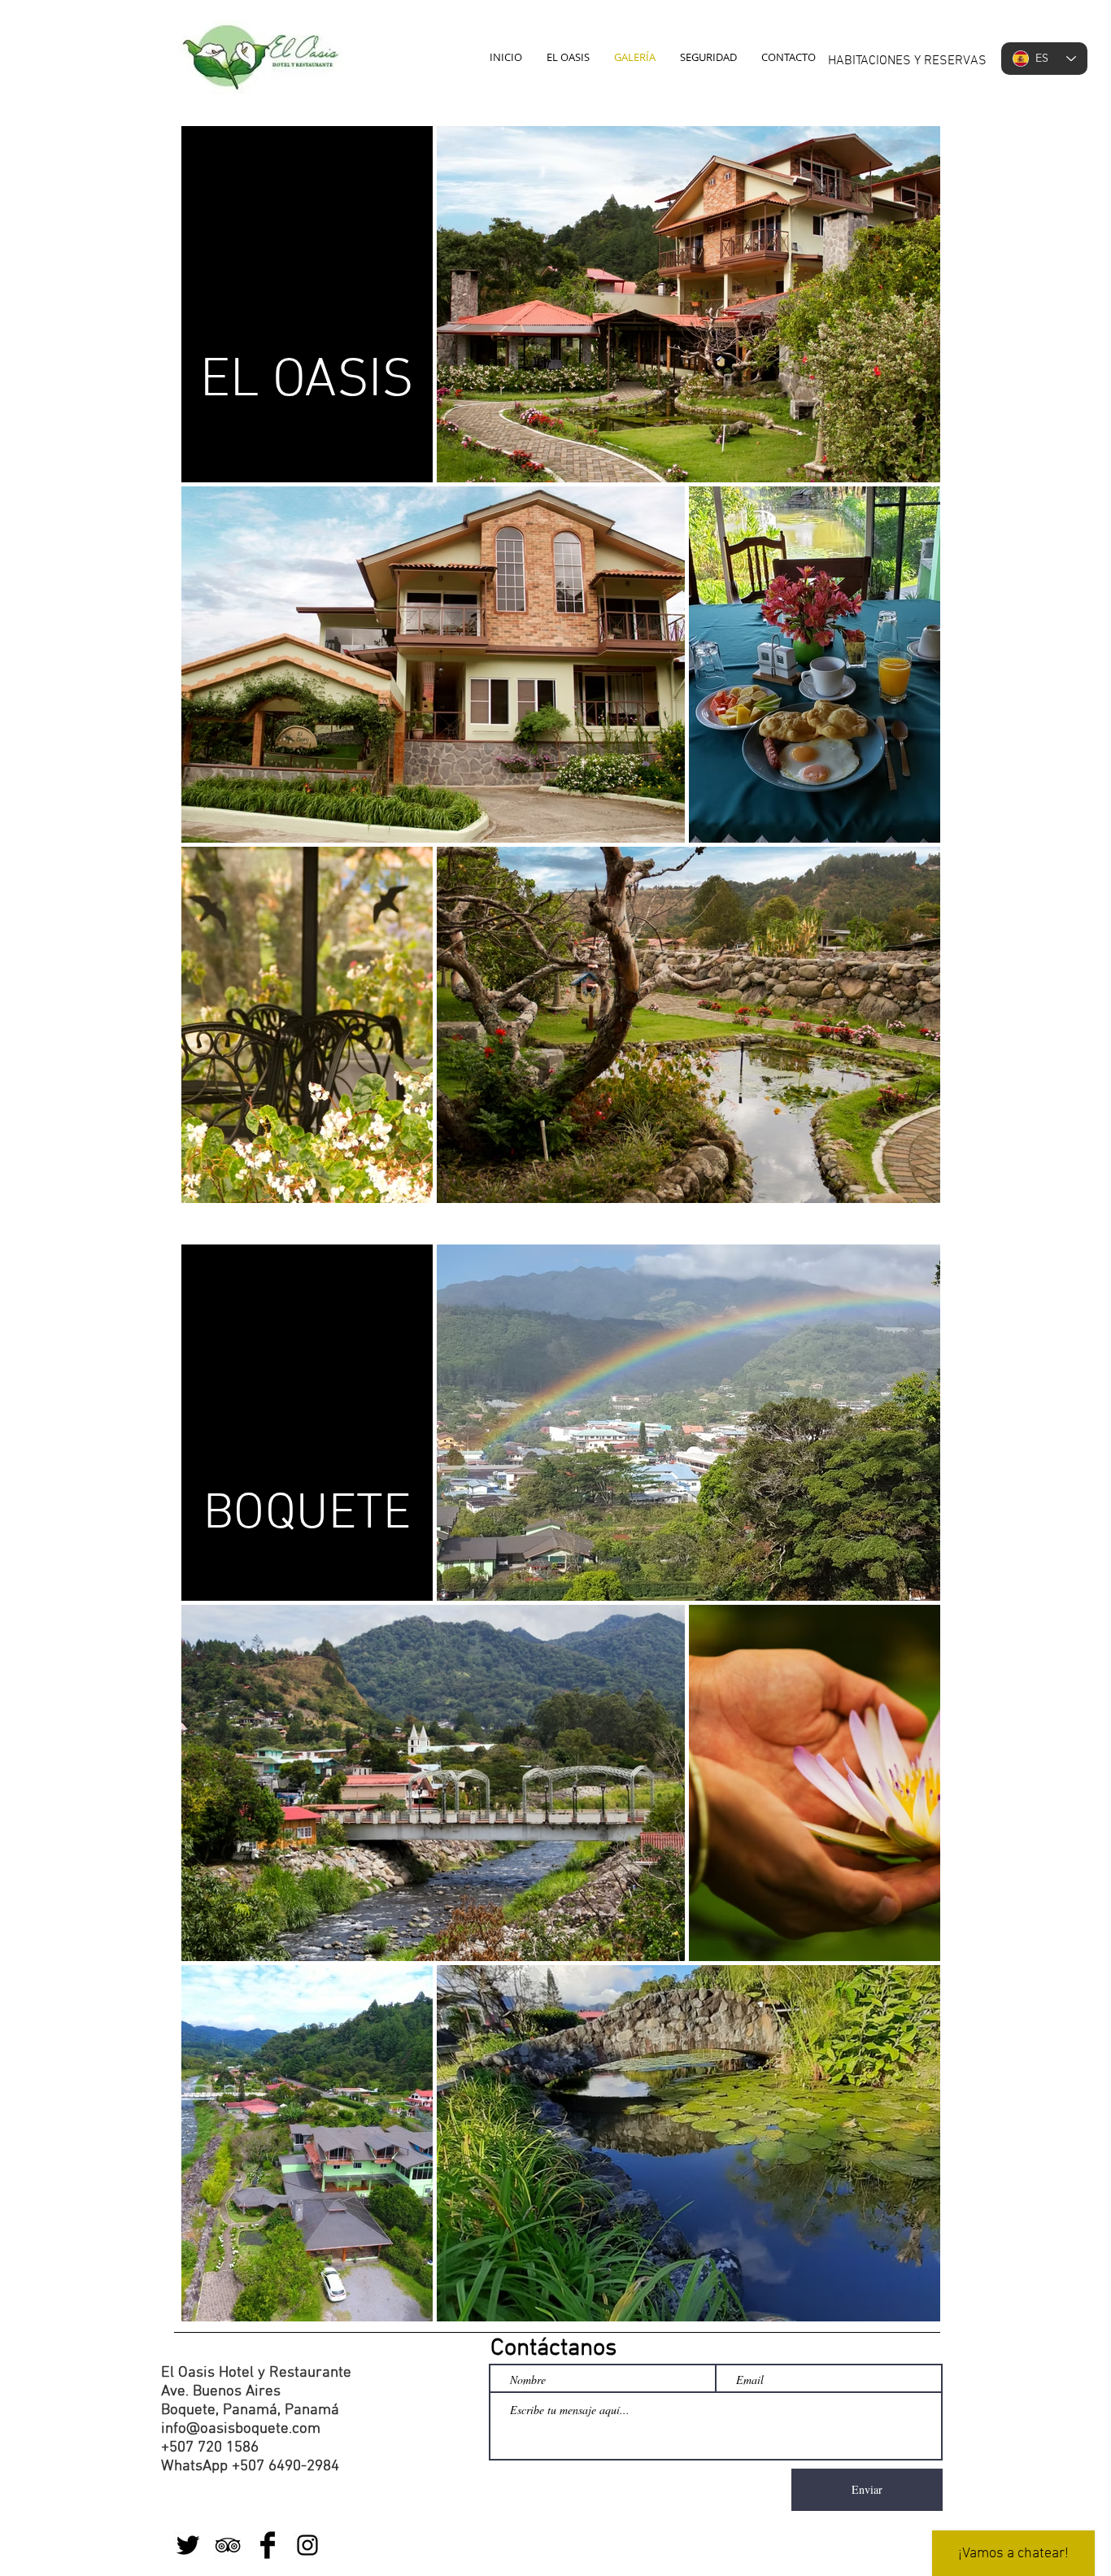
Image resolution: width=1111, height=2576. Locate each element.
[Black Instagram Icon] (307, 2545)
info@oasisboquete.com (241, 2429)
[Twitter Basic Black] (188, 2545)
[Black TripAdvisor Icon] (228, 2545)
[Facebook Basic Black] (268, 2545)
